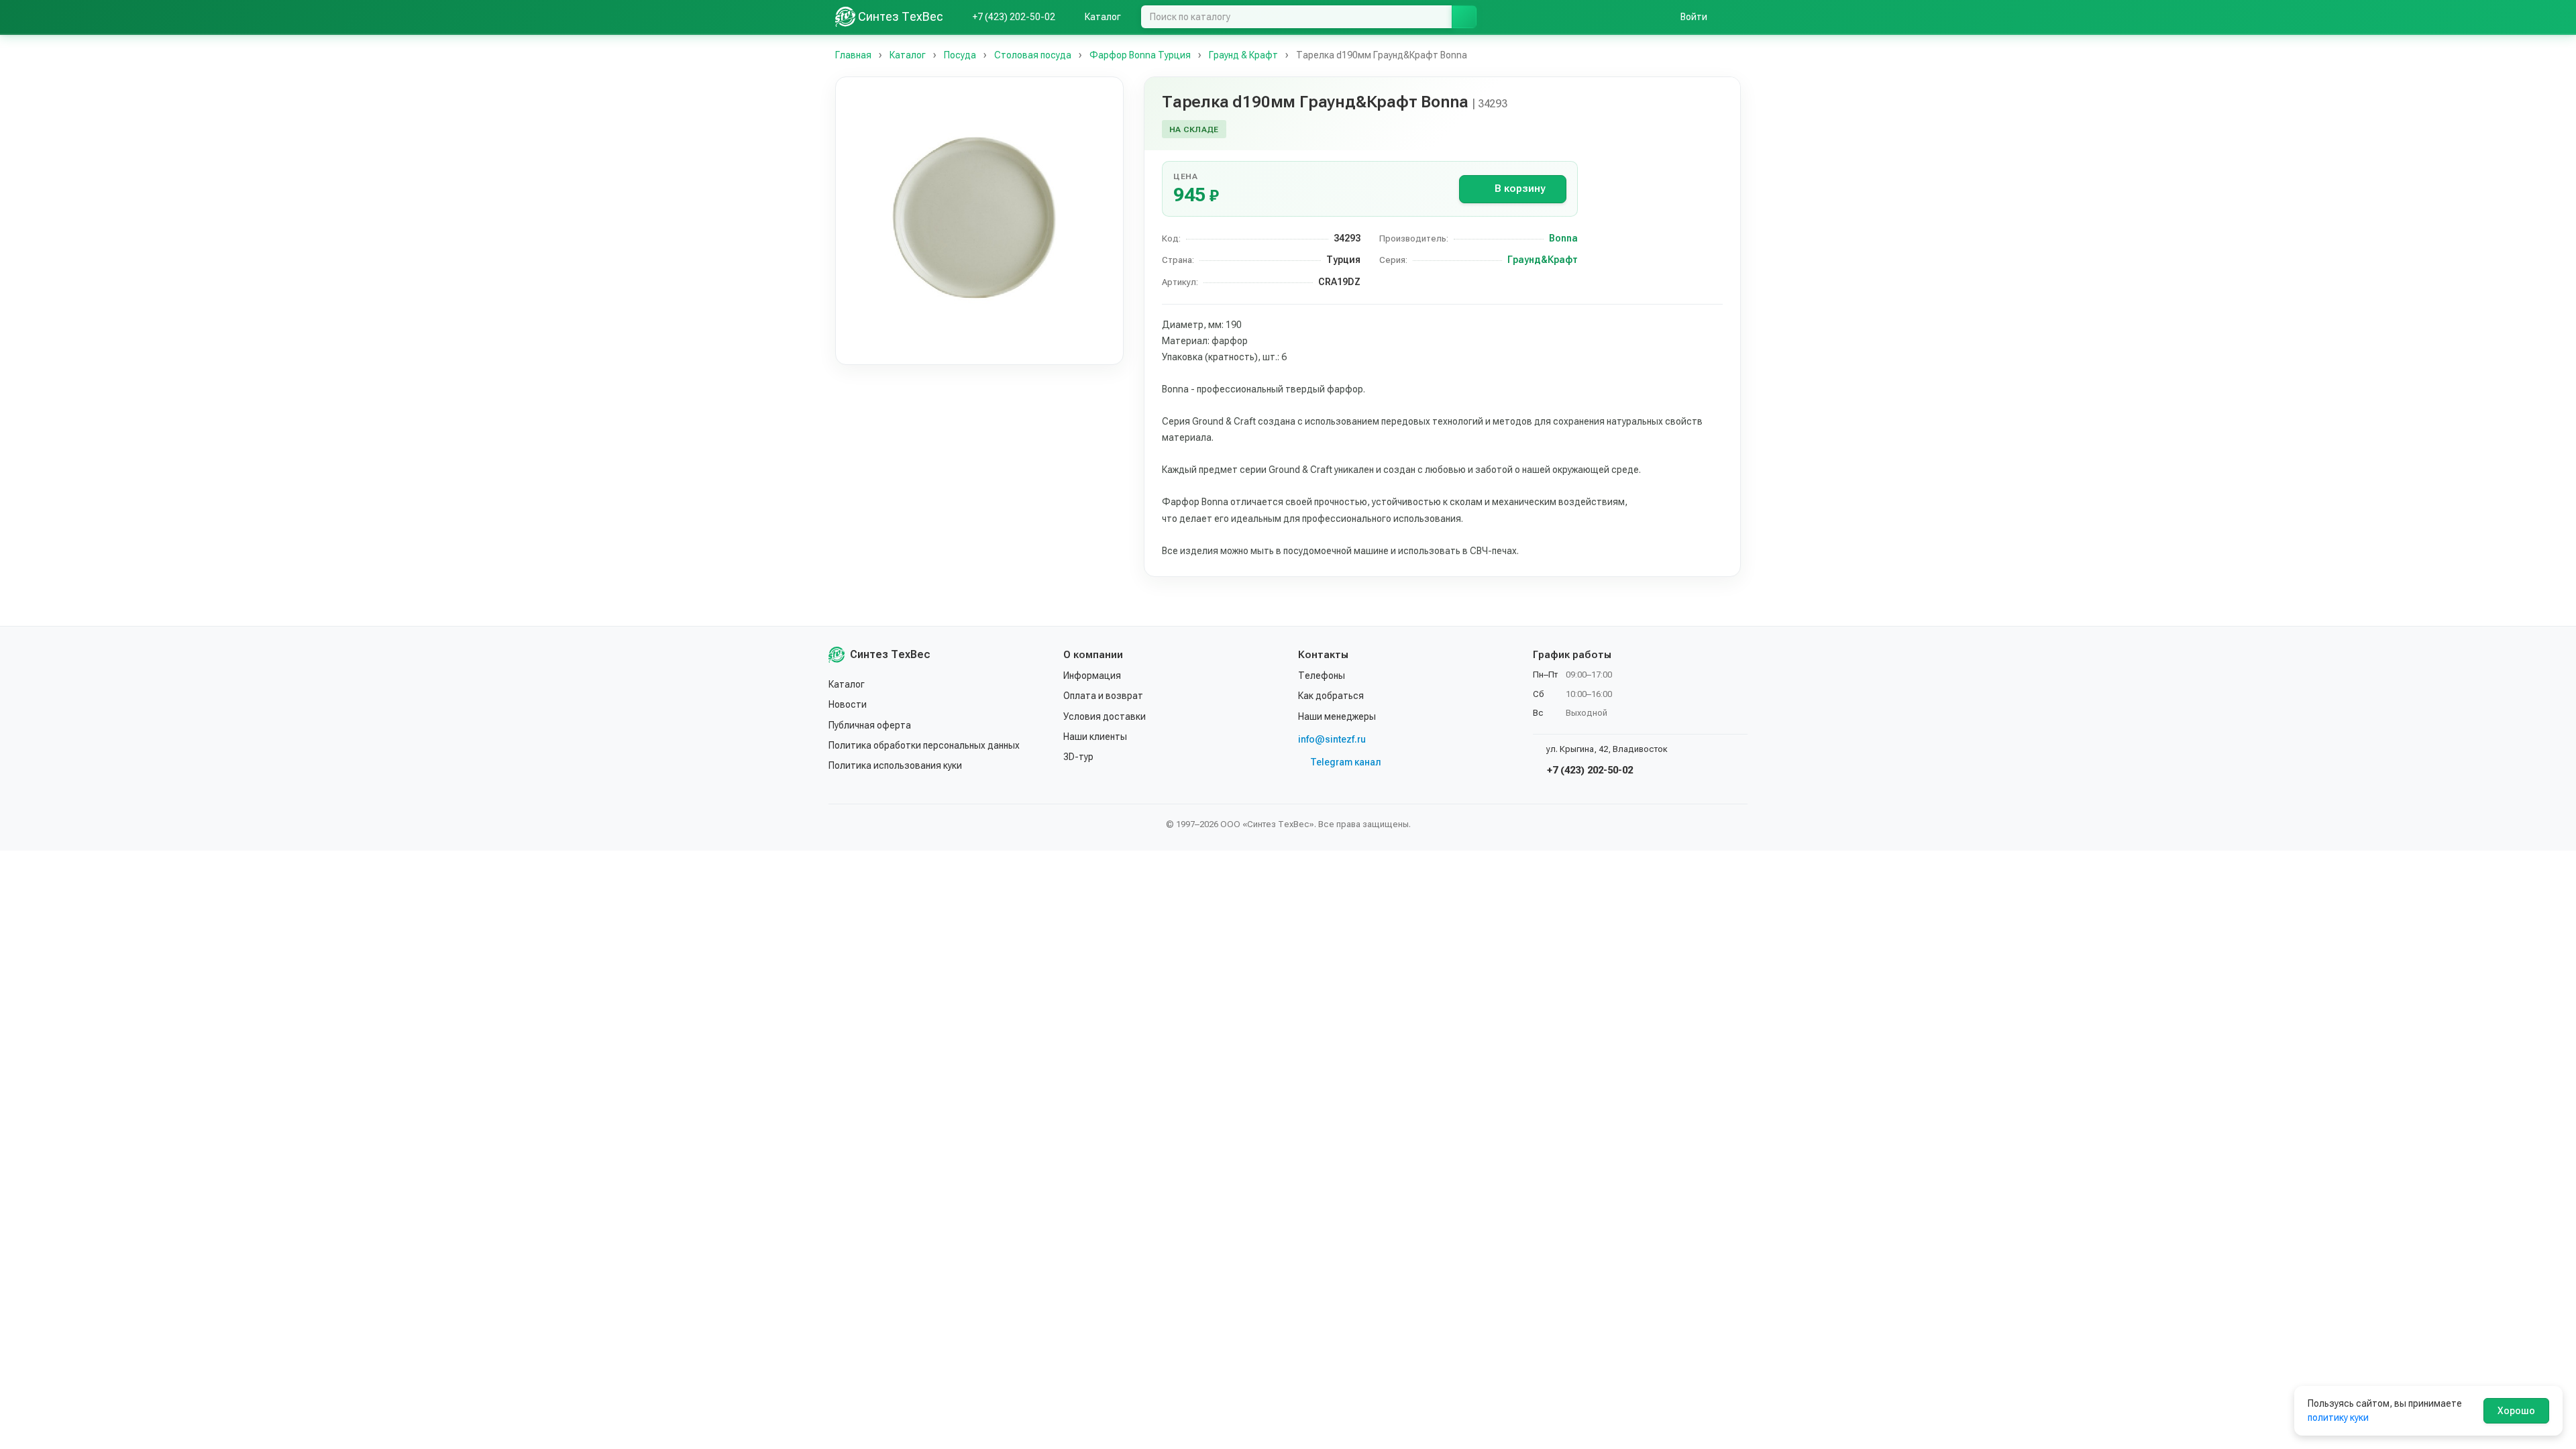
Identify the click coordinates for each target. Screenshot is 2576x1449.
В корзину (1520, 189)
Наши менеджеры (1337, 716)
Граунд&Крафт (1543, 260)
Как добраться (1331, 696)
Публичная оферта (870, 725)
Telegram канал (1346, 762)
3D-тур (1078, 757)
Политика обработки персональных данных (924, 745)
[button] (979, 221)
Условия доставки (1105, 716)
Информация (1092, 676)
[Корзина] (1734, 17)
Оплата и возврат (1103, 696)
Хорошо (2516, 1411)
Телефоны (1322, 676)
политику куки (2338, 1417)
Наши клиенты (1095, 737)
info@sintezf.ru (1332, 739)
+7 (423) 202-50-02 (1589, 770)
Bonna (1563, 238)
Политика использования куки (895, 765)
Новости (848, 704)
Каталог (847, 684)
